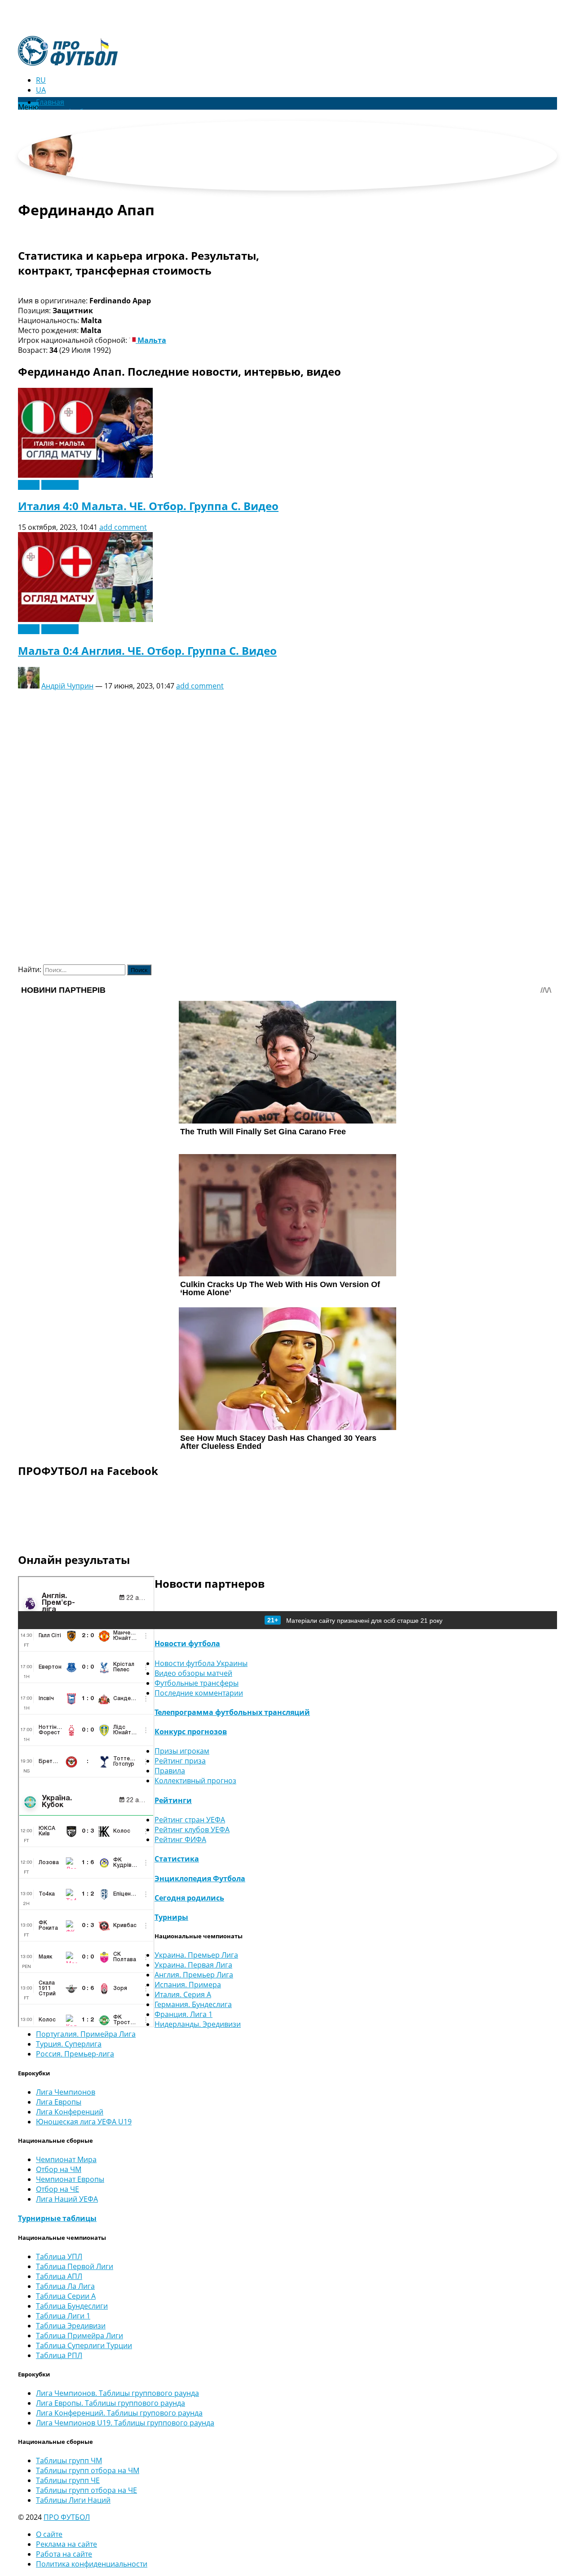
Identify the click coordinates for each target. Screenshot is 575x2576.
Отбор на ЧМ (59, 2169)
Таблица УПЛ (59, 2256)
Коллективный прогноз (195, 1781)
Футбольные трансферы (197, 1683)
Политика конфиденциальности (92, 2564)
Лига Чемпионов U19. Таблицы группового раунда (125, 2423)
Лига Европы (59, 2102)
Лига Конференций (70, 2112)
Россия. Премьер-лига (75, 2054)
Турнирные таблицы (57, 2218)
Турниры (171, 1917)
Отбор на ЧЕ (57, 2189)
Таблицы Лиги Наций (73, 2500)
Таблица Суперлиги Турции (84, 2345)
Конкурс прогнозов (191, 1732)
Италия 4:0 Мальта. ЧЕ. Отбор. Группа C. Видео (148, 506)
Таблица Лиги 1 (63, 2316)
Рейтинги (173, 1800)
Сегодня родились (189, 1898)
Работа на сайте (64, 2554)
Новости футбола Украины (201, 1663)
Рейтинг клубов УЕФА (192, 1830)
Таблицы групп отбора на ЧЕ (86, 2490)
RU (41, 80)
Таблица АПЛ (59, 2276)
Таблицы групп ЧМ (69, 2461)
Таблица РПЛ (59, 2355)
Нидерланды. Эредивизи (198, 2024)
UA (41, 90)
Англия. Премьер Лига (194, 1975)
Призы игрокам (182, 1751)
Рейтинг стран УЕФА (190, 1820)
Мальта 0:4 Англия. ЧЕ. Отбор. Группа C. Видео (147, 651)
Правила (170, 1771)
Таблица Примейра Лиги (80, 2336)
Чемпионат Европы (70, 2179)
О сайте (49, 2534)
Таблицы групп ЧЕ (68, 2480)
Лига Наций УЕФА (67, 2199)
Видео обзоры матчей (193, 1673)
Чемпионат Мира (66, 2159)
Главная (50, 102)
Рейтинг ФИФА (180, 1839)
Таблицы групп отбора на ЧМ (88, 2470)
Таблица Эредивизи (71, 2326)
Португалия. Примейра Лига (86, 2034)
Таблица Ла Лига (65, 2286)
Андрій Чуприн (67, 686)
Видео (29, 485)
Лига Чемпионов (66, 2092)
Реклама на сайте (66, 2544)
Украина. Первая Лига (193, 1965)
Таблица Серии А (66, 2296)
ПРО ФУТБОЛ (67, 2517)
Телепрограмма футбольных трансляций (232, 1712)
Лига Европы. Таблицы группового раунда (111, 2403)
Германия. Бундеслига (193, 2004)
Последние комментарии (199, 1693)
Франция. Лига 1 (184, 2014)
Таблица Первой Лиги (75, 2266)
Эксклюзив (60, 485)
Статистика (177, 1859)
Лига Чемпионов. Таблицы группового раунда (117, 2393)
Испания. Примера (188, 1985)
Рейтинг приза (180, 1761)
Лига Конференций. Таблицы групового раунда (119, 2413)
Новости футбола (187, 1643)
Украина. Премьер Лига (196, 1955)
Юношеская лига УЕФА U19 (84, 2122)
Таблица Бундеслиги (72, 2306)
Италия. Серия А (183, 1994)
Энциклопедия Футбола (200, 1879)
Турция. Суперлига (69, 2044)
